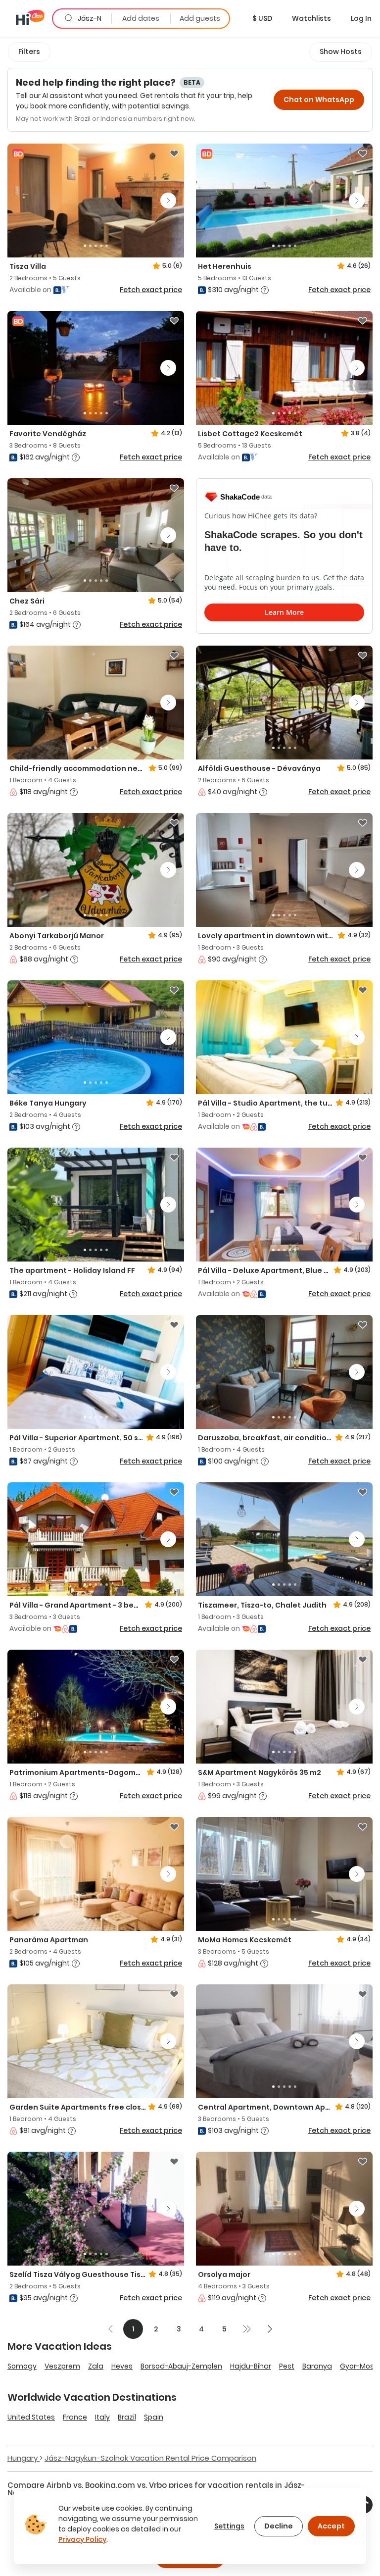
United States (31, 2417)
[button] (262, 18)
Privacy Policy (82, 2539)
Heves (122, 2366)
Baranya (317, 2366)
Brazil (127, 2417)
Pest (287, 2366)
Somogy (22, 2366)
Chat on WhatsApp (319, 100)
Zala (96, 2366)
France (75, 2417)
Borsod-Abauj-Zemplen (181, 2366)
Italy (102, 2417)
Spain (154, 2417)
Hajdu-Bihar (251, 2366)
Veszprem (62, 2366)
